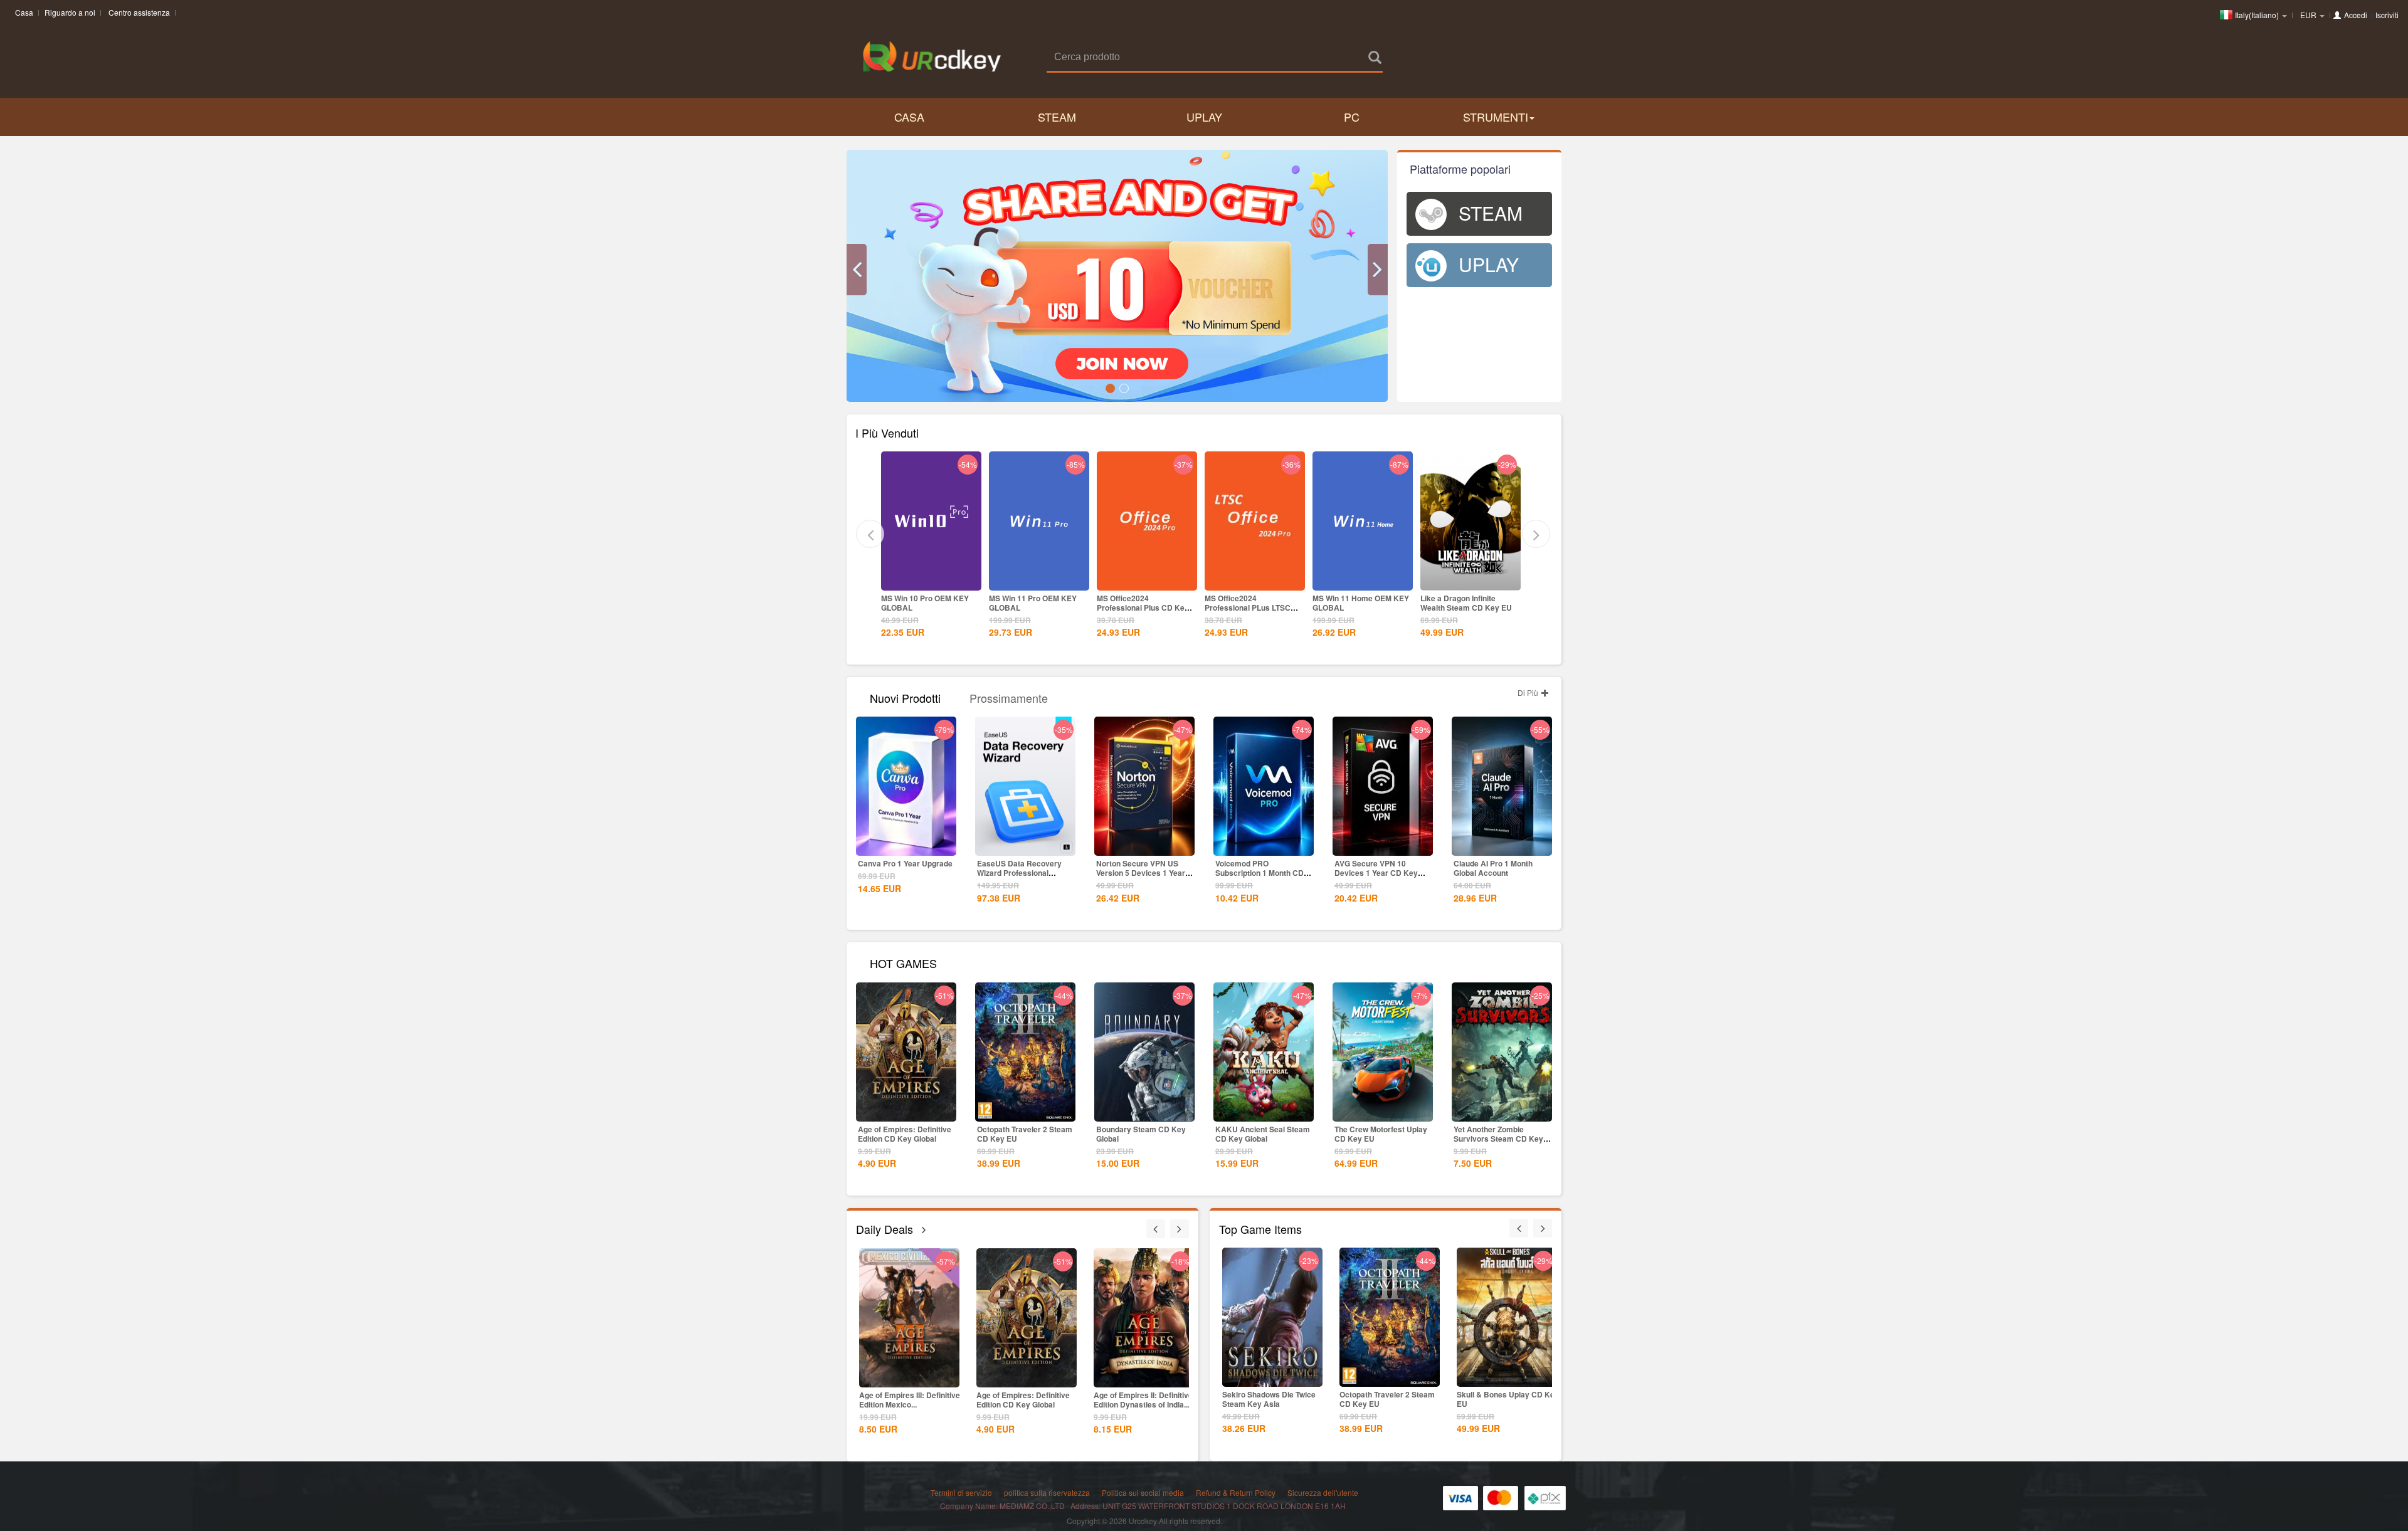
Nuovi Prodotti (905, 697)
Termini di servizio (961, 1492)
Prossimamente (1009, 697)
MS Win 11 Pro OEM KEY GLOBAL (925, 603)
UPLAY (1204, 117)
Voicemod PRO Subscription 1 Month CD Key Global (1259, 873)
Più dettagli (931, 580)
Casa (24, 12)
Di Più (1529, 692)
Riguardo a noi (70, 12)
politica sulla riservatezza (1047, 1492)
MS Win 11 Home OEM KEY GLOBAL (1253, 603)
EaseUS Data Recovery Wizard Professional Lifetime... (1019, 873)
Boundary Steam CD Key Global (1141, 1134)
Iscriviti (2387, 15)
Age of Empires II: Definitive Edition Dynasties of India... (1026, 1400)
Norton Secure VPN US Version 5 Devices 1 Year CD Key (1141, 873)
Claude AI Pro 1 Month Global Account (1493, 868)
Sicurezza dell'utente (1323, 1492)
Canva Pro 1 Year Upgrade (905, 863)
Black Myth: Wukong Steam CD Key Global (1143, 1400)
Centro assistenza (139, 12)
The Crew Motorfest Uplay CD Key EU (1381, 1134)
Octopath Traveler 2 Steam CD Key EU (1025, 1134)
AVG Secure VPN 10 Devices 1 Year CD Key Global (1376, 873)
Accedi (2356, 15)
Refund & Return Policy (1236, 1492)
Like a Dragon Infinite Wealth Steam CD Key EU (1358, 603)
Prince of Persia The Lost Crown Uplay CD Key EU (1465, 603)
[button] (857, 270)
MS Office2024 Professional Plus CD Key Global (1035, 608)
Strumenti (1496, 117)
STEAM (1057, 117)
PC (1352, 117)
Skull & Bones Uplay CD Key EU (1391, 1399)
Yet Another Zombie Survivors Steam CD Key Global (1498, 1139)
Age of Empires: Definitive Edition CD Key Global (905, 1134)
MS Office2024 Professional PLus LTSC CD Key (1140, 608)
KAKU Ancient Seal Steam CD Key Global (1263, 1134)
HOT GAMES (903, 962)
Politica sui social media (1143, 1492)
